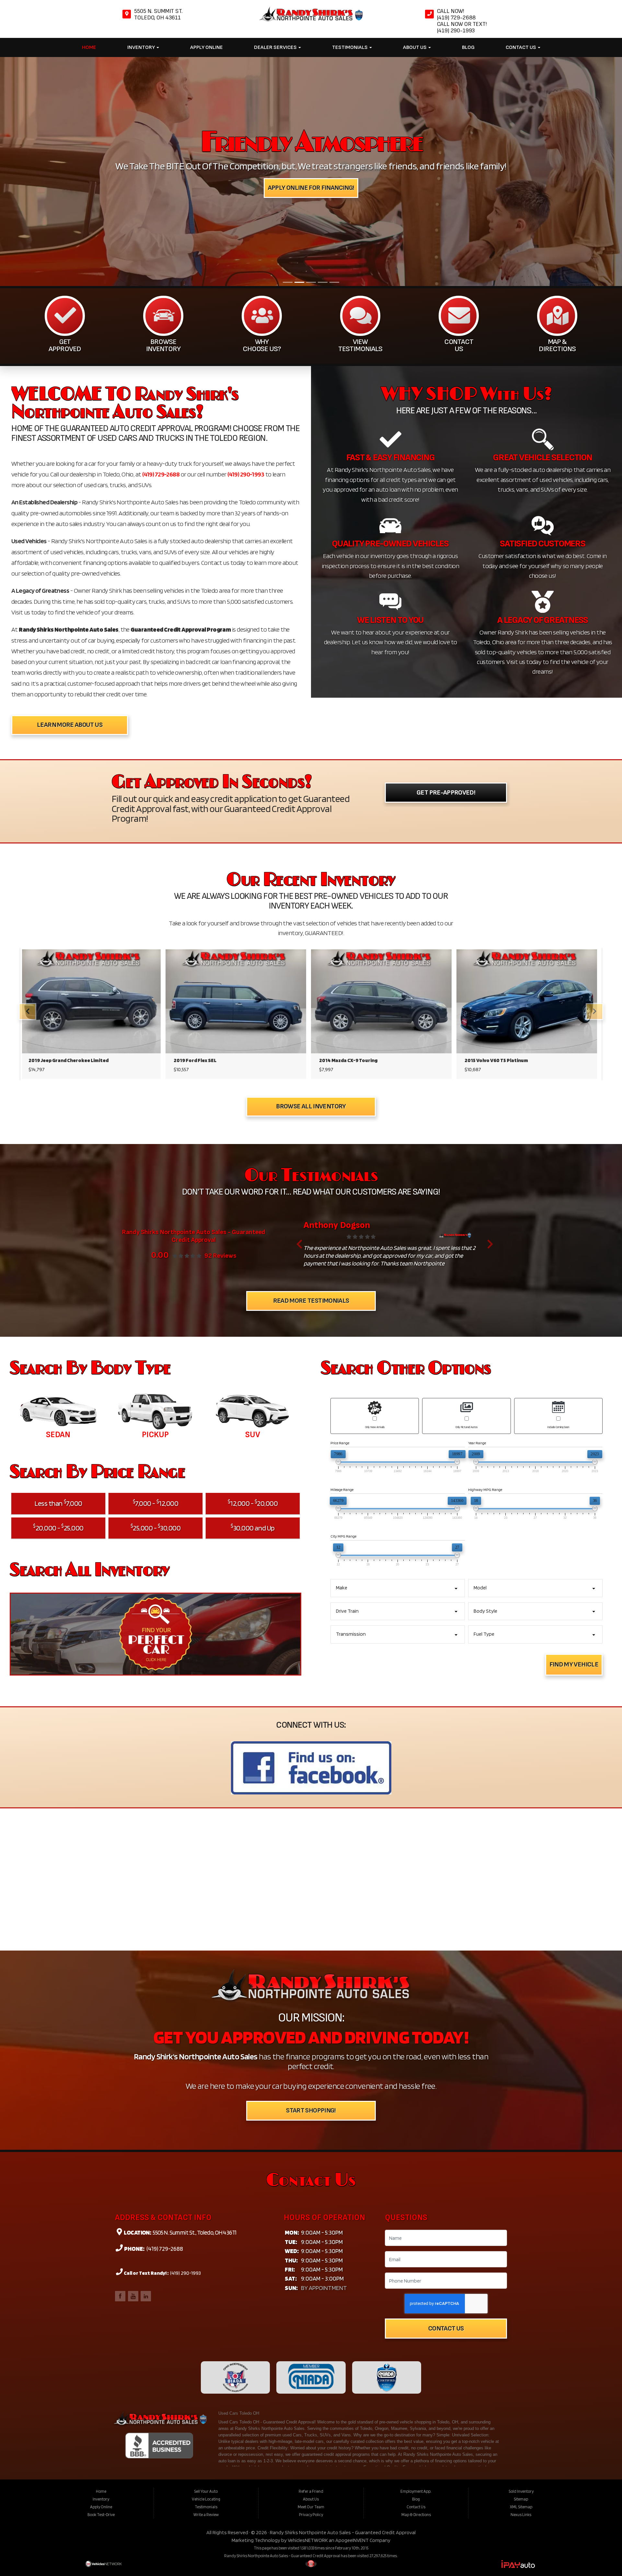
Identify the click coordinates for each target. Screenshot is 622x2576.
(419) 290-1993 (246, 253)
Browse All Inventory (311, 885)
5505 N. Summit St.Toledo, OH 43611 (158, 14)
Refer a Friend (311, 2270)
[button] (299, 1023)
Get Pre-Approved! (446, 571)
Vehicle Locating (206, 2278)
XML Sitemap (521, 2285)
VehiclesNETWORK (308, 2319)
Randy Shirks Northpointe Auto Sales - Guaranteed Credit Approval (343, 2311)
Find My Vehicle (574, 1443)
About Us (415, 47)
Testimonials (350, 47)
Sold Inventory (521, 2270)
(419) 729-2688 (161, 253)
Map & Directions (416, 2293)
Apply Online (207, 47)
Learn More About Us (70, 504)
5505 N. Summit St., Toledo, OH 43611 (194, 2011)
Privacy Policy (311, 2293)
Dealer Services (276, 47)
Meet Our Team (311, 2285)
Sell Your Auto (206, 2270)
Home (89, 47)
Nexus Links (521, 2293)
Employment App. (416, 2270)
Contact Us (521, 47)
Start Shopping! (311, 1889)
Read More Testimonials (311, 1079)
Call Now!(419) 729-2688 (457, 14)
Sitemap (521, 2278)
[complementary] (603, 2557)
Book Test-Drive (101, 2293)
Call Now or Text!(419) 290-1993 (462, 27)
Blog (468, 47)
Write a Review (206, 2293)
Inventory (142, 47)
